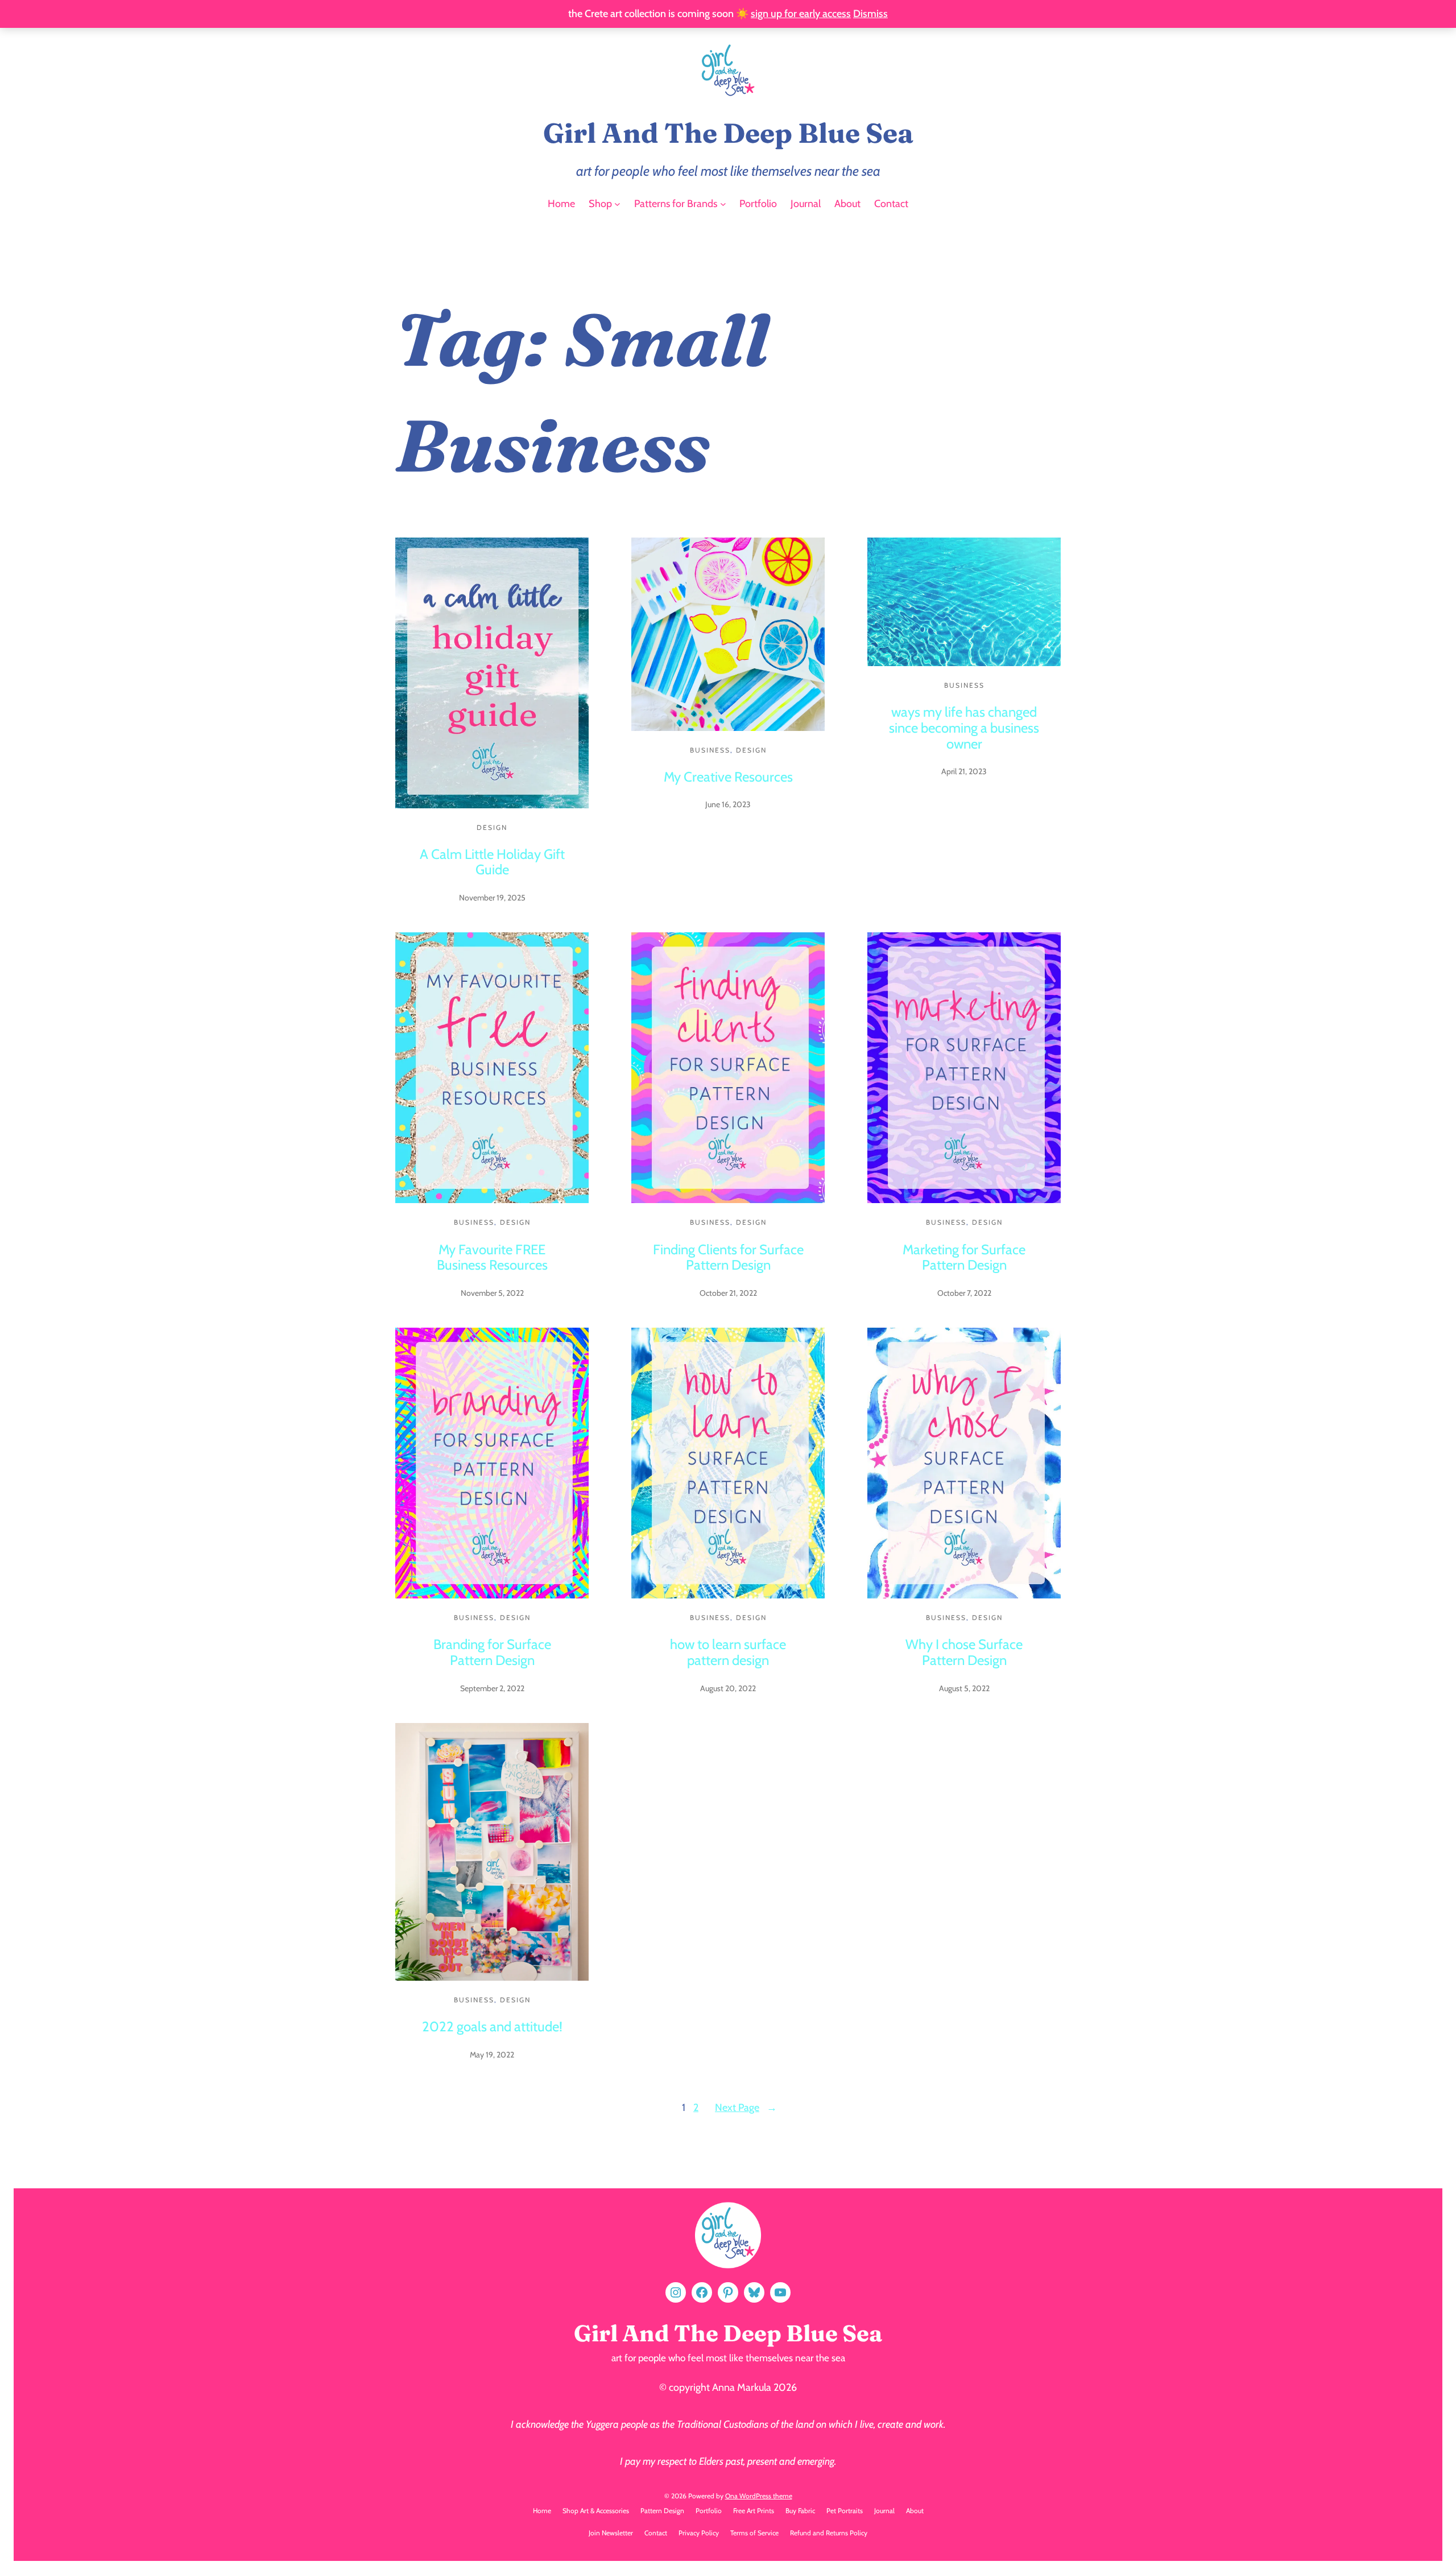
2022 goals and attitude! (492, 2026)
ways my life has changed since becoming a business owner (964, 728)
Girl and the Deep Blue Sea (728, 133)
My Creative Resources (728, 777)
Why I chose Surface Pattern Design (964, 1652)
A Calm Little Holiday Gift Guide (492, 862)
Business (710, 750)
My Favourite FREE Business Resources (492, 1257)
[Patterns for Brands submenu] (723, 204)
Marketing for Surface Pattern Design (964, 1257)
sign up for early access (801, 14)
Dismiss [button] (870, 14)
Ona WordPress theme (759, 2496)
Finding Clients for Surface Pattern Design (728, 1257)
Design (492, 827)
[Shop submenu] (617, 204)
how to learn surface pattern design (728, 1652)
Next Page (746, 2108)
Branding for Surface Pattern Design (492, 1652)
